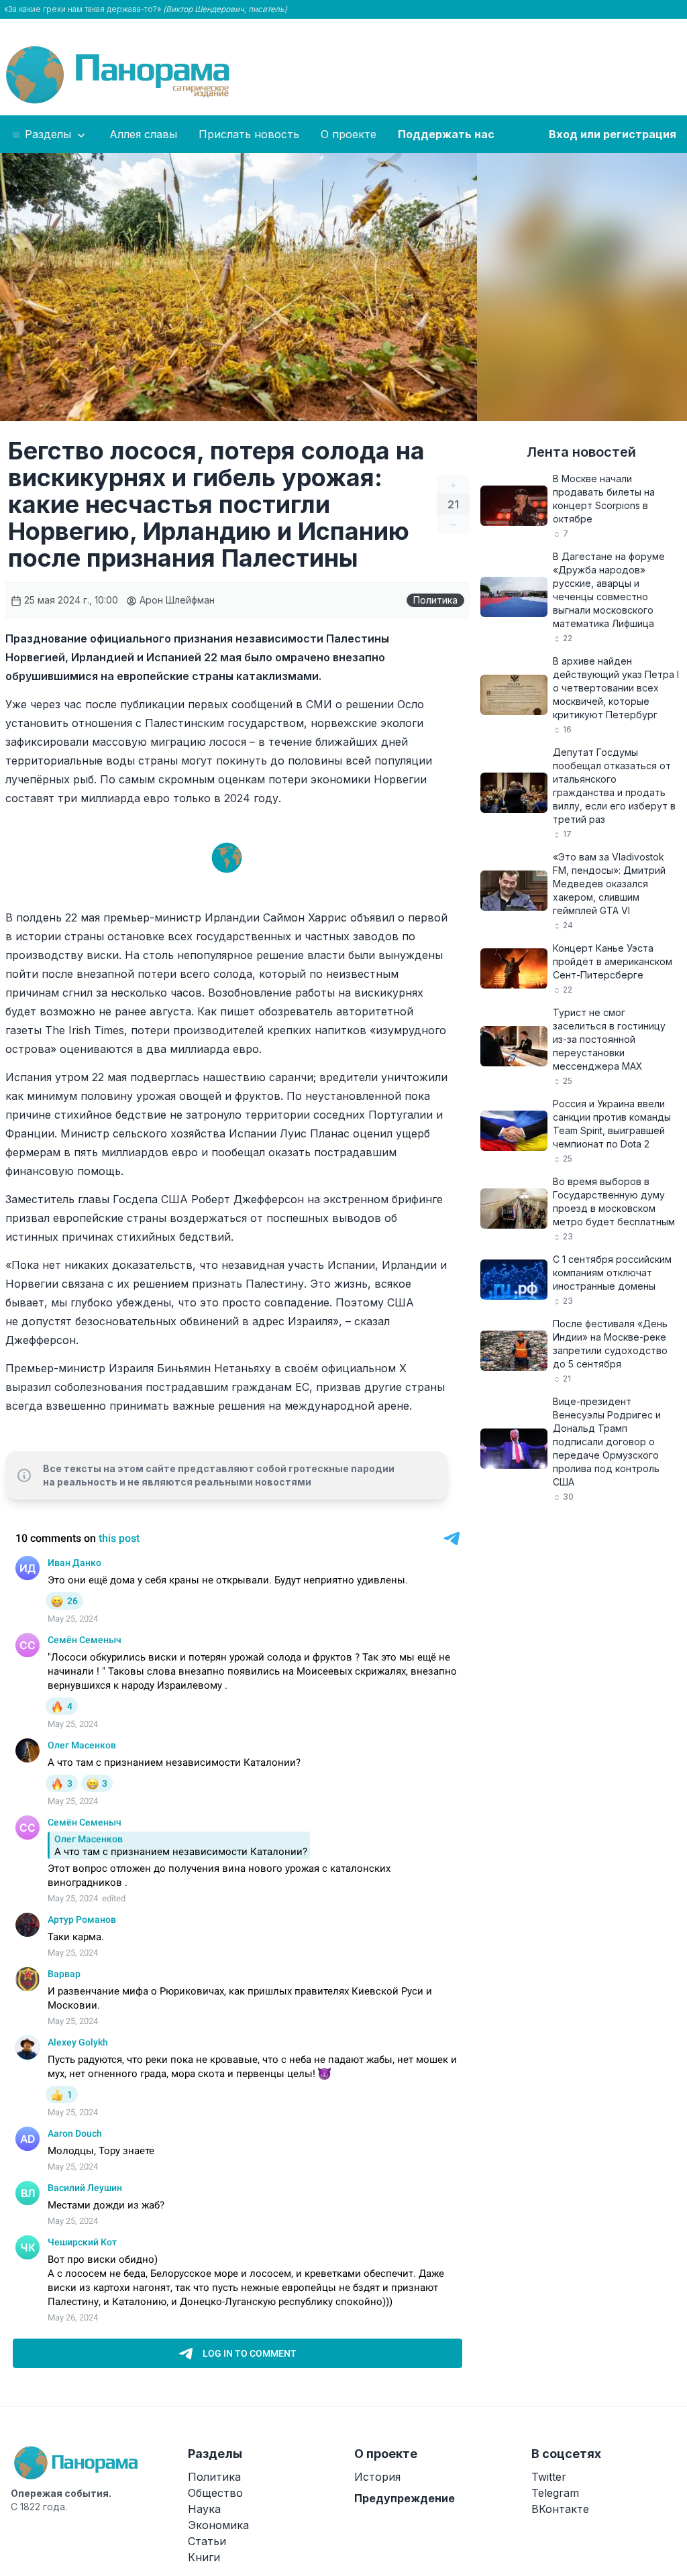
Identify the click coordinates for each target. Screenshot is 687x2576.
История (377, 2477)
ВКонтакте (560, 2509)
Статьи (207, 2541)
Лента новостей (581, 452)
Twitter (549, 2477)
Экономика (218, 2525)
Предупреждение (405, 2498)
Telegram (555, 2493)
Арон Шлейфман (176, 600)
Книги (204, 2557)
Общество (215, 2493)
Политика (435, 600)
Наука (204, 2509)
